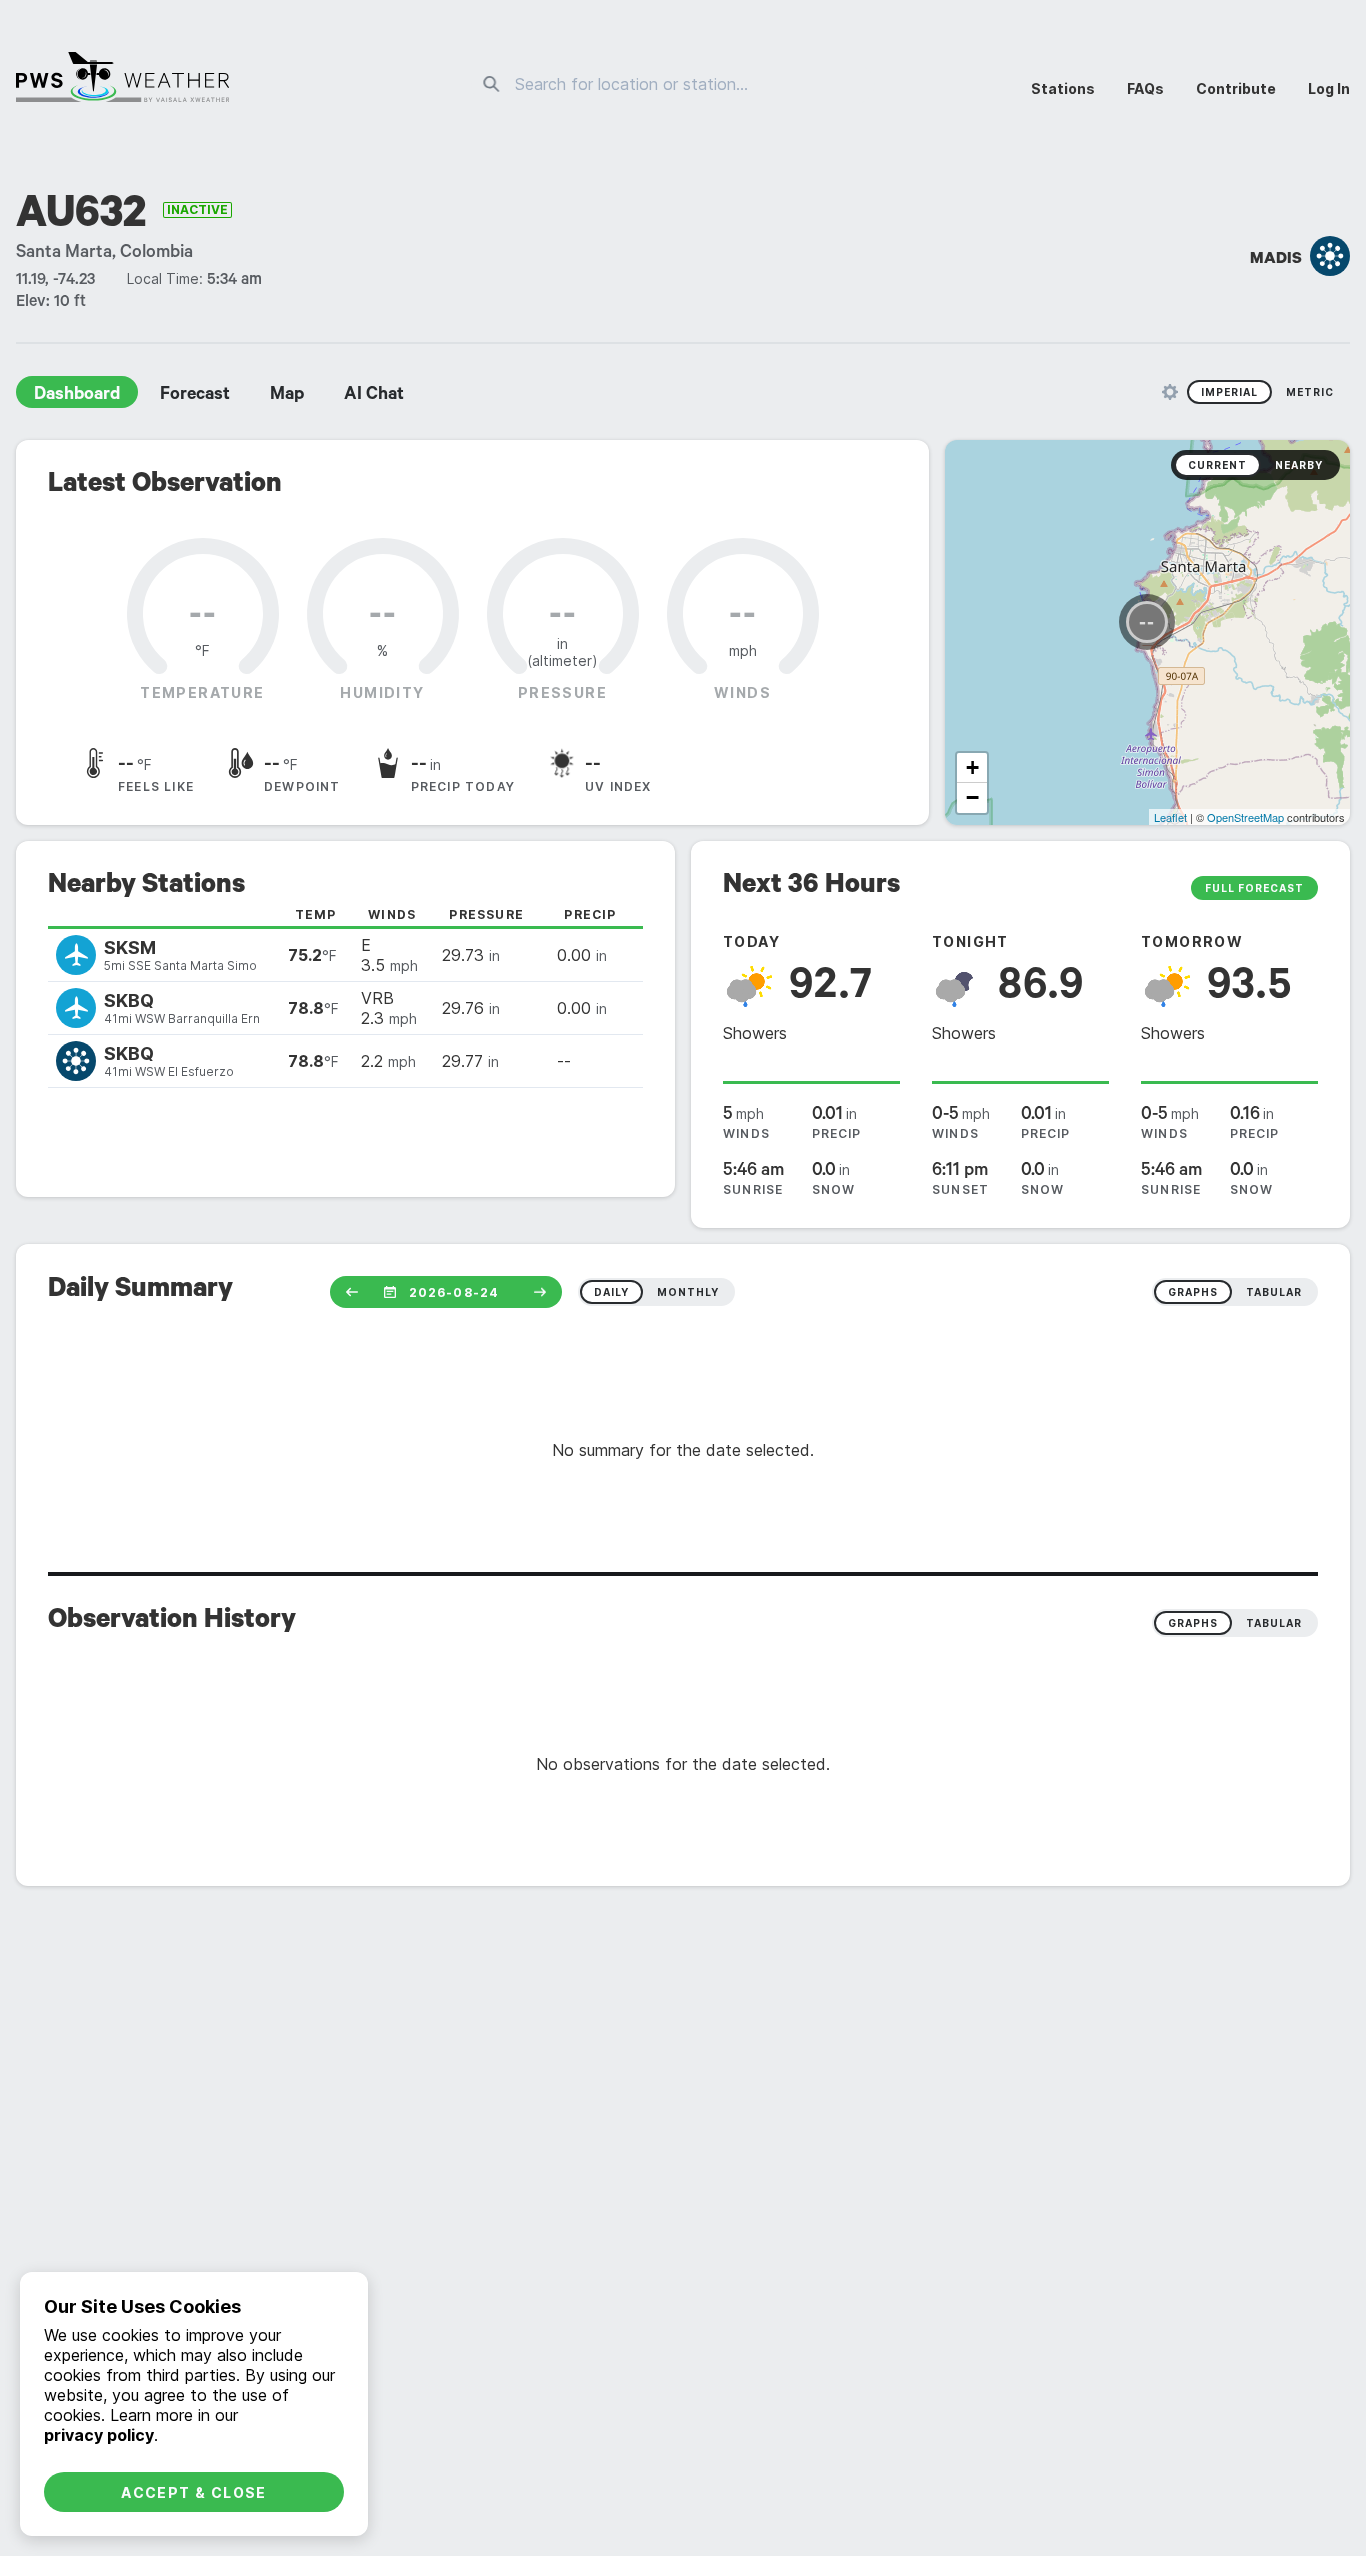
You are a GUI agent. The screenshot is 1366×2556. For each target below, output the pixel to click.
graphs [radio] (1193, 1292)
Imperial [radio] (1229, 392)
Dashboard (77, 396)
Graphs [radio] (1193, 1623)
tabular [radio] (1274, 1292)
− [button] (972, 797)
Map (287, 396)
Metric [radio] (1310, 392)
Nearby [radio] (1299, 465)
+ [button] (972, 767)
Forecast (195, 396)
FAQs (1145, 88)
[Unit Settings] (1170, 392)
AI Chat (374, 396)
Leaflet (1170, 817)
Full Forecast (1254, 888)
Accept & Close (194, 2492)
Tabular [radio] (1274, 1623)
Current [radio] (1217, 465)
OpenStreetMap (1245, 817)
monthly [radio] (688, 1292)
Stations (1063, 88)
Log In (1329, 88)
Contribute (1236, 88)
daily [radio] (611, 1292)
